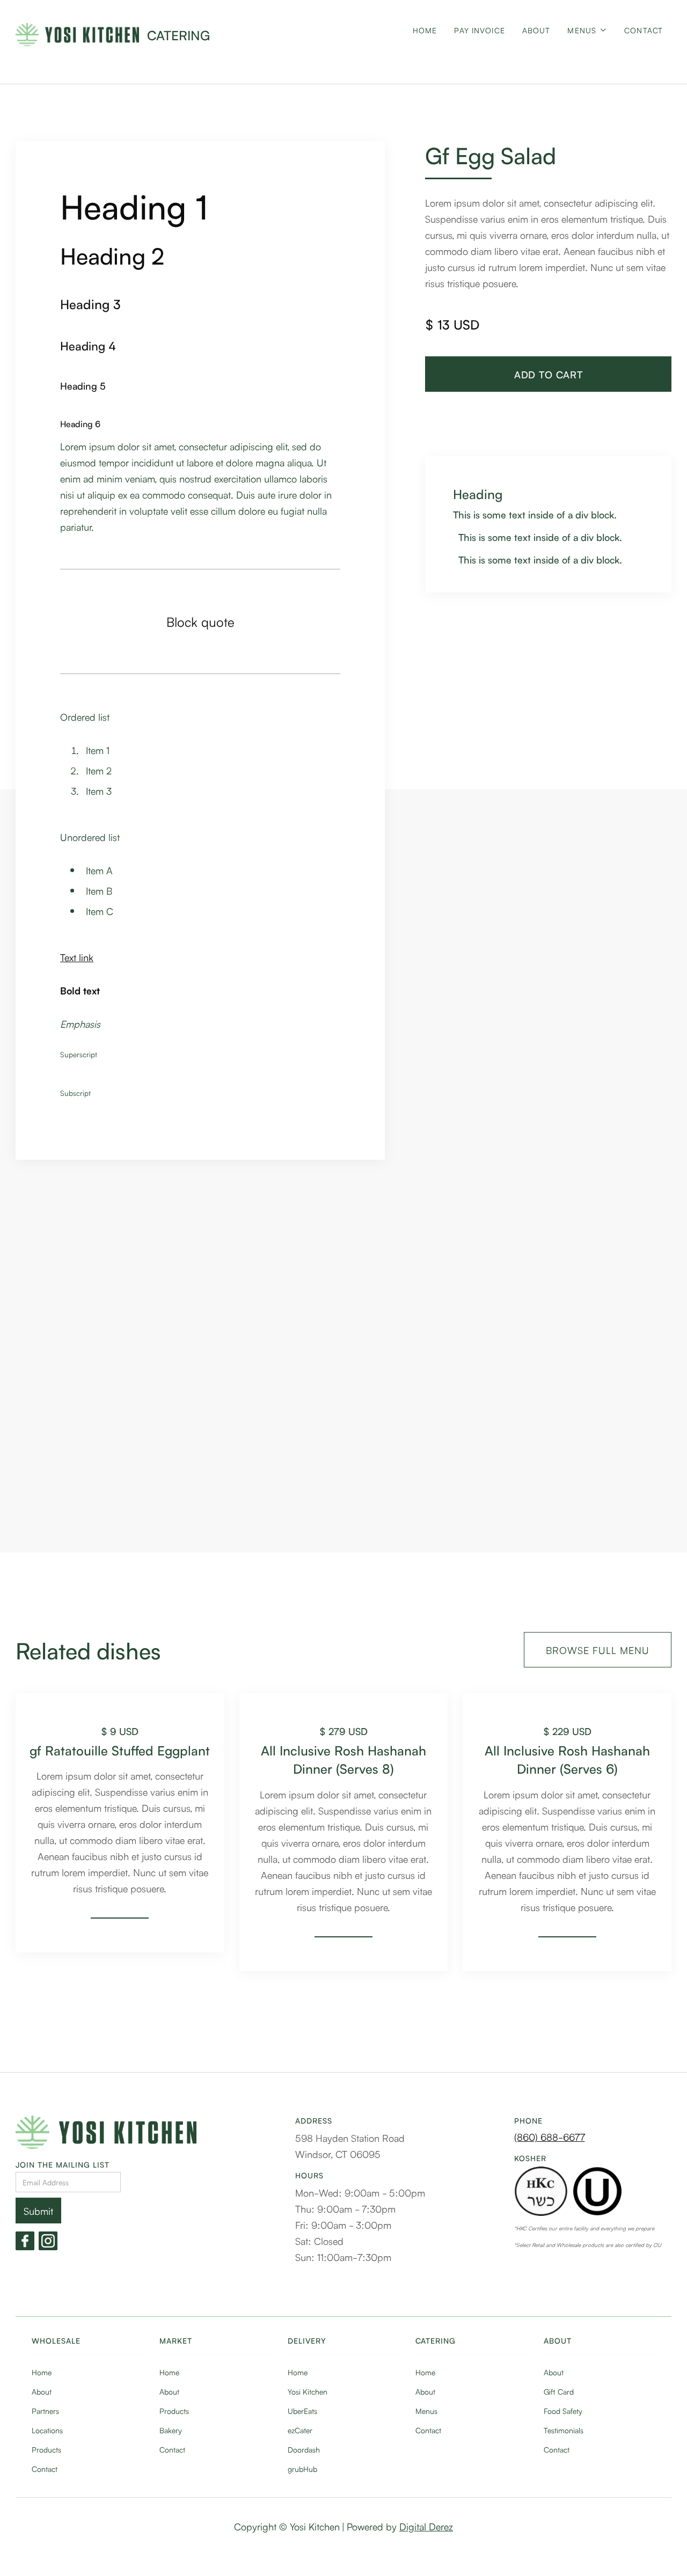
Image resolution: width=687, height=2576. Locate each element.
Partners (45, 2411)
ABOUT (536, 30)
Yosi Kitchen (308, 2391)
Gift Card (559, 2391)
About (42, 2391)
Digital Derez (426, 2526)
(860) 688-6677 (550, 2136)
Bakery (171, 2430)
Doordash (304, 2449)
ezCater (300, 2430)
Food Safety (563, 2411)
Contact (644, 30)
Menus (426, 2411)
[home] (77, 35)
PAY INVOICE (479, 30)
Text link (77, 957)
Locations (47, 2430)
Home (425, 30)
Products (46, 2449)
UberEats (302, 2411)
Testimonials (564, 2430)
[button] (587, 39)
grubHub (302, 2469)
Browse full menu (598, 1650)
